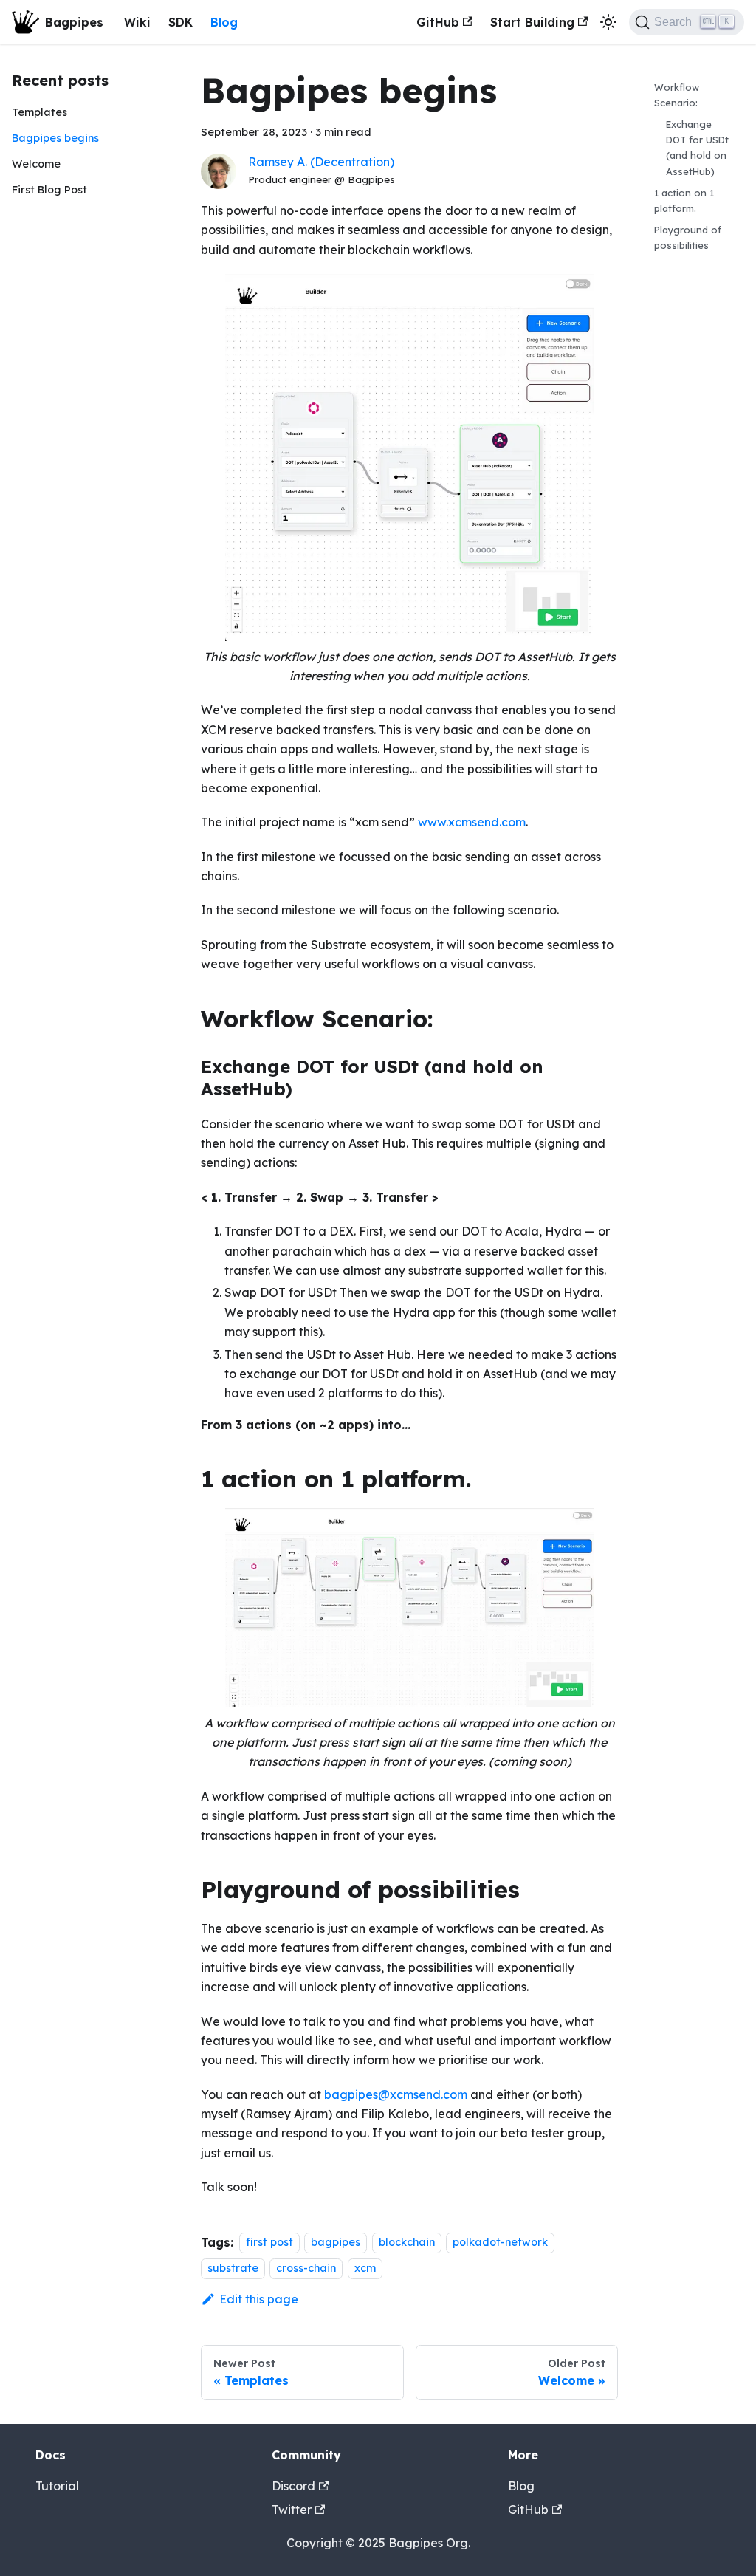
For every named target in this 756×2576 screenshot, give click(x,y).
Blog (224, 22)
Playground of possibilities (688, 237)
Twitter (292, 2510)
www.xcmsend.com (472, 822)
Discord (293, 2486)
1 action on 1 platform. (684, 201)
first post (269, 2243)
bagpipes (336, 2243)
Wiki (137, 22)
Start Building (532, 22)
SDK (181, 22)
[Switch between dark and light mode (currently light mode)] (608, 22)
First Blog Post (49, 190)
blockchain (407, 2243)
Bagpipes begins (55, 138)
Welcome (36, 164)
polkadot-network (500, 2243)
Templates (39, 112)
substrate (233, 2268)
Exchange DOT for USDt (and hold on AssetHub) (697, 147)
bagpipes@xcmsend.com (396, 2094)
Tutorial (57, 2486)
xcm (365, 2268)
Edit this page (259, 2299)
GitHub (438, 22)
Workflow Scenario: (677, 95)
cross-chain (306, 2268)
